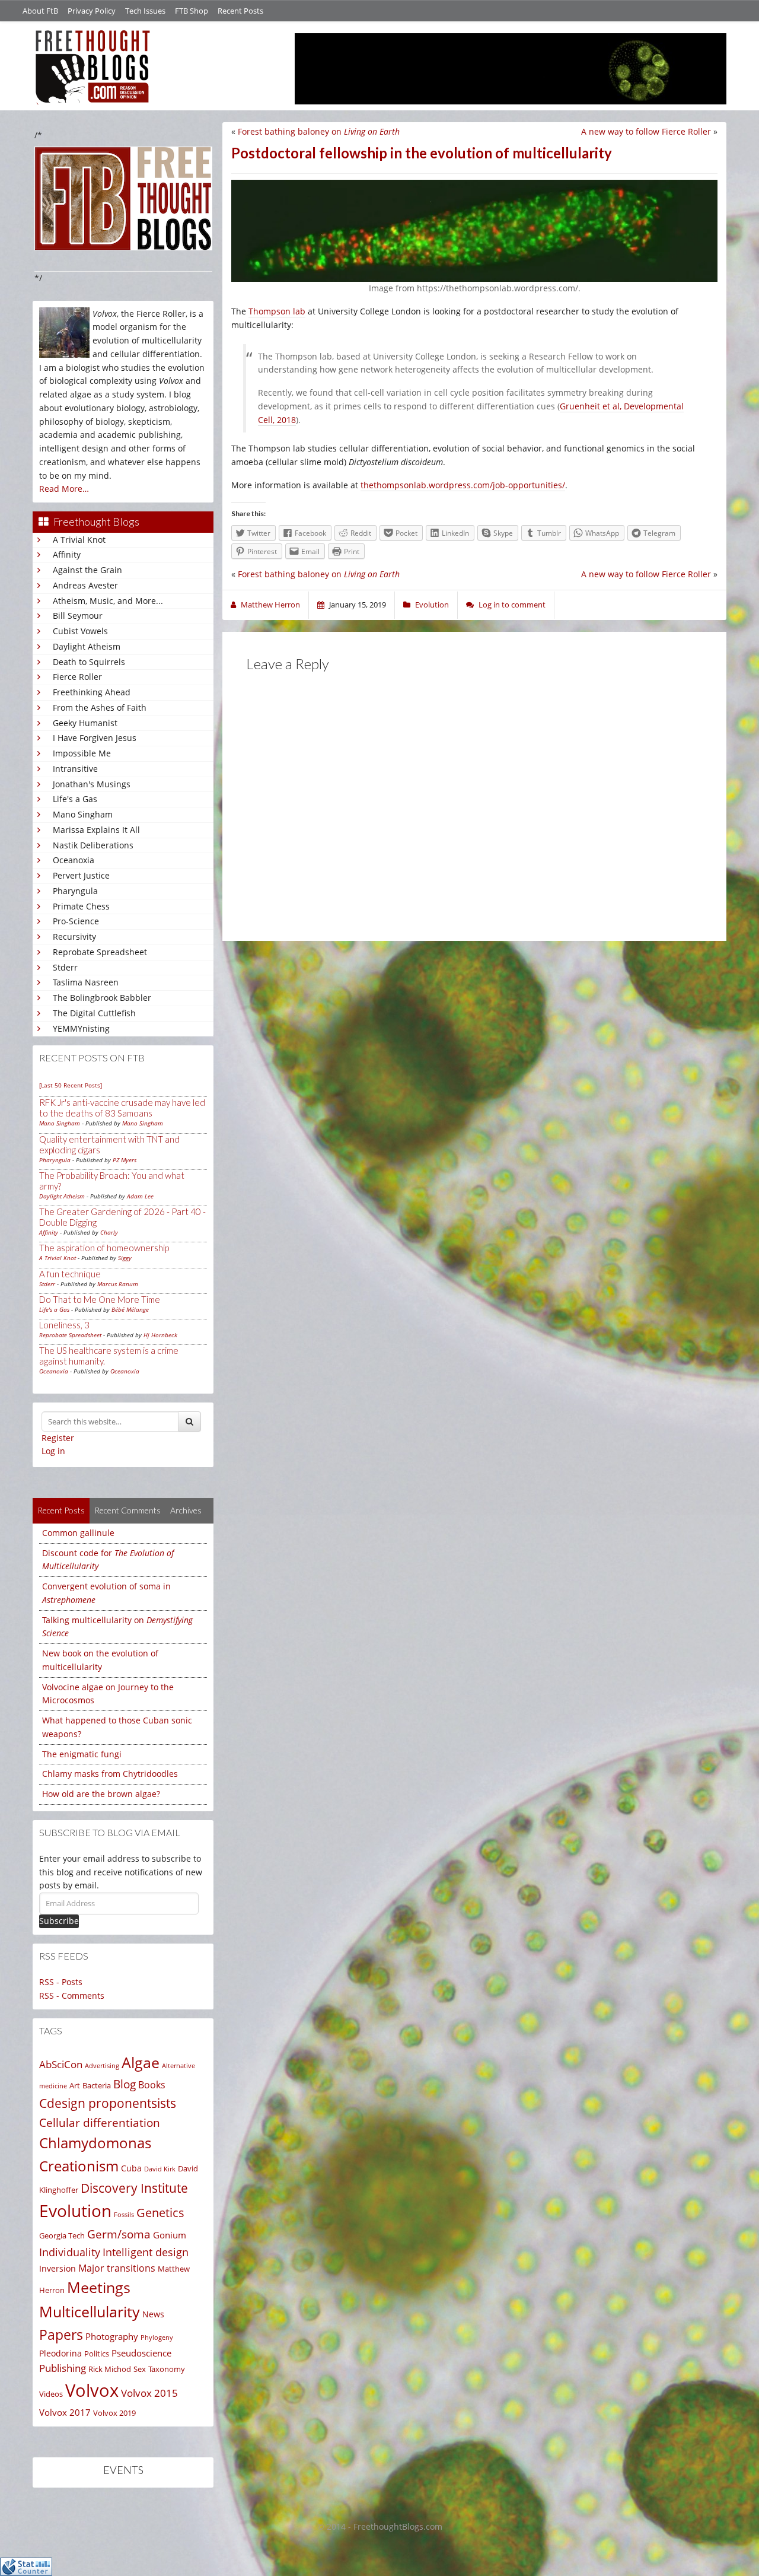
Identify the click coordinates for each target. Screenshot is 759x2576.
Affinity (67, 554)
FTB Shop (192, 11)
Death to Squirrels (89, 662)
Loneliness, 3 (64, 1325)
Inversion (58, 2268)
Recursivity (74, 936)
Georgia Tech (62, 2235)
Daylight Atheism (87, 646)
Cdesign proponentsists (108, 2103)
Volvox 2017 (65, 2412)
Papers (61, 2335)
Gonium (170, 2235)
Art (75, 2085)
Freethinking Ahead (92, 692)
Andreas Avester (85, 585)
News (153, 2314)
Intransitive (75, 769)
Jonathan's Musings (92, 784)
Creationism (79, 2166)
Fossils (124, 2215)
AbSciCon (61, 2064)
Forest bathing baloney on (319, 131)
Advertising (102, 2065)
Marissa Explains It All (96, 830)
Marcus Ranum (118, 1284)
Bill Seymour (78, 616)
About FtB (40, 11)
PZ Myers (125, 1160)
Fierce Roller (77, 677)
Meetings (99, 2287)
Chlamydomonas (95, 2143)
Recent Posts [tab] (61, 1510)
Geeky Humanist (85, 723)
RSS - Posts (61, 1982)
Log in (53, 1451)
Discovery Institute (134, 2188)
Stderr (65, 967)
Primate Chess (81, 906)
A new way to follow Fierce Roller (646, 131)
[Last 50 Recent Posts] (71, 1085)
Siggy (125, 1258)
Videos (51, 2394)
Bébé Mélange (130, 1309)
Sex (140, 2369)
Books (152, 2085)
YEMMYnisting (81, 1028)
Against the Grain (87, 570)
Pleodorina (60, 2353)
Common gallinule (78, 1533)
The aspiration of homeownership (104, 1248)
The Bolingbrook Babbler (102, 998)
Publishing (63, 2368)
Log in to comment (512, 605)
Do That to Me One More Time (100, 1299)
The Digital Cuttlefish (94, 1013)
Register (58, 1438)
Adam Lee (140, 1196)
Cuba (131, 2168)
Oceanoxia (74, 860)
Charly (109, 1232)
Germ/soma (119, 2234)
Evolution (75, 2211)
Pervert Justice (81, 875)
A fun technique (70, 1274)
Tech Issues (145, 11)
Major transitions (117, 2268)
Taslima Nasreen (86, 982)
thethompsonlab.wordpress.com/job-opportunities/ (463, 485)
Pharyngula (75, 891)
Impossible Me (82, 753)
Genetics (160, 2213)
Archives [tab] (186, 1510)
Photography (112, 2336)
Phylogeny (157, 2337)
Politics (97, 2354)
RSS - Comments (72, 1995)
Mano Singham (83, 814)
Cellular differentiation (100, 2122)
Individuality (70, 2252)
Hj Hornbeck (160, 1335)
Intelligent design (146, 2252)
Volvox (92, 2390)
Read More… (64, 489)
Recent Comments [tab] (127, 1510)
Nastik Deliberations (93, 845)
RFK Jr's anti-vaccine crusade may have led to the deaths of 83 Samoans (122, 1108)
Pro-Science (76, 921)
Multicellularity (90, 2311)
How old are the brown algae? (101, 1794)
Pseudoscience (141, 2353)
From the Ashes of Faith (100, 707)
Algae (141, 2062)
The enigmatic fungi (82, 1754)
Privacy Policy (92, 11)
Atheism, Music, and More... (108, 601)
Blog (125, 2084)
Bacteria (97, 2085)
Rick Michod (110, 2369)
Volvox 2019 (114, 2413)
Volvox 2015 (149, 2393)
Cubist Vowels (80, 631)
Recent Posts (240, 11)
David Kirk (160, 2169)
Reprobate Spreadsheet (100, 952)
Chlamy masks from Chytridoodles (110, 1774)
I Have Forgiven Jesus (95, 738)
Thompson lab (277, 311)
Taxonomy (167, 2369)
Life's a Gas (75, 799)
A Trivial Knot (79, 540)
